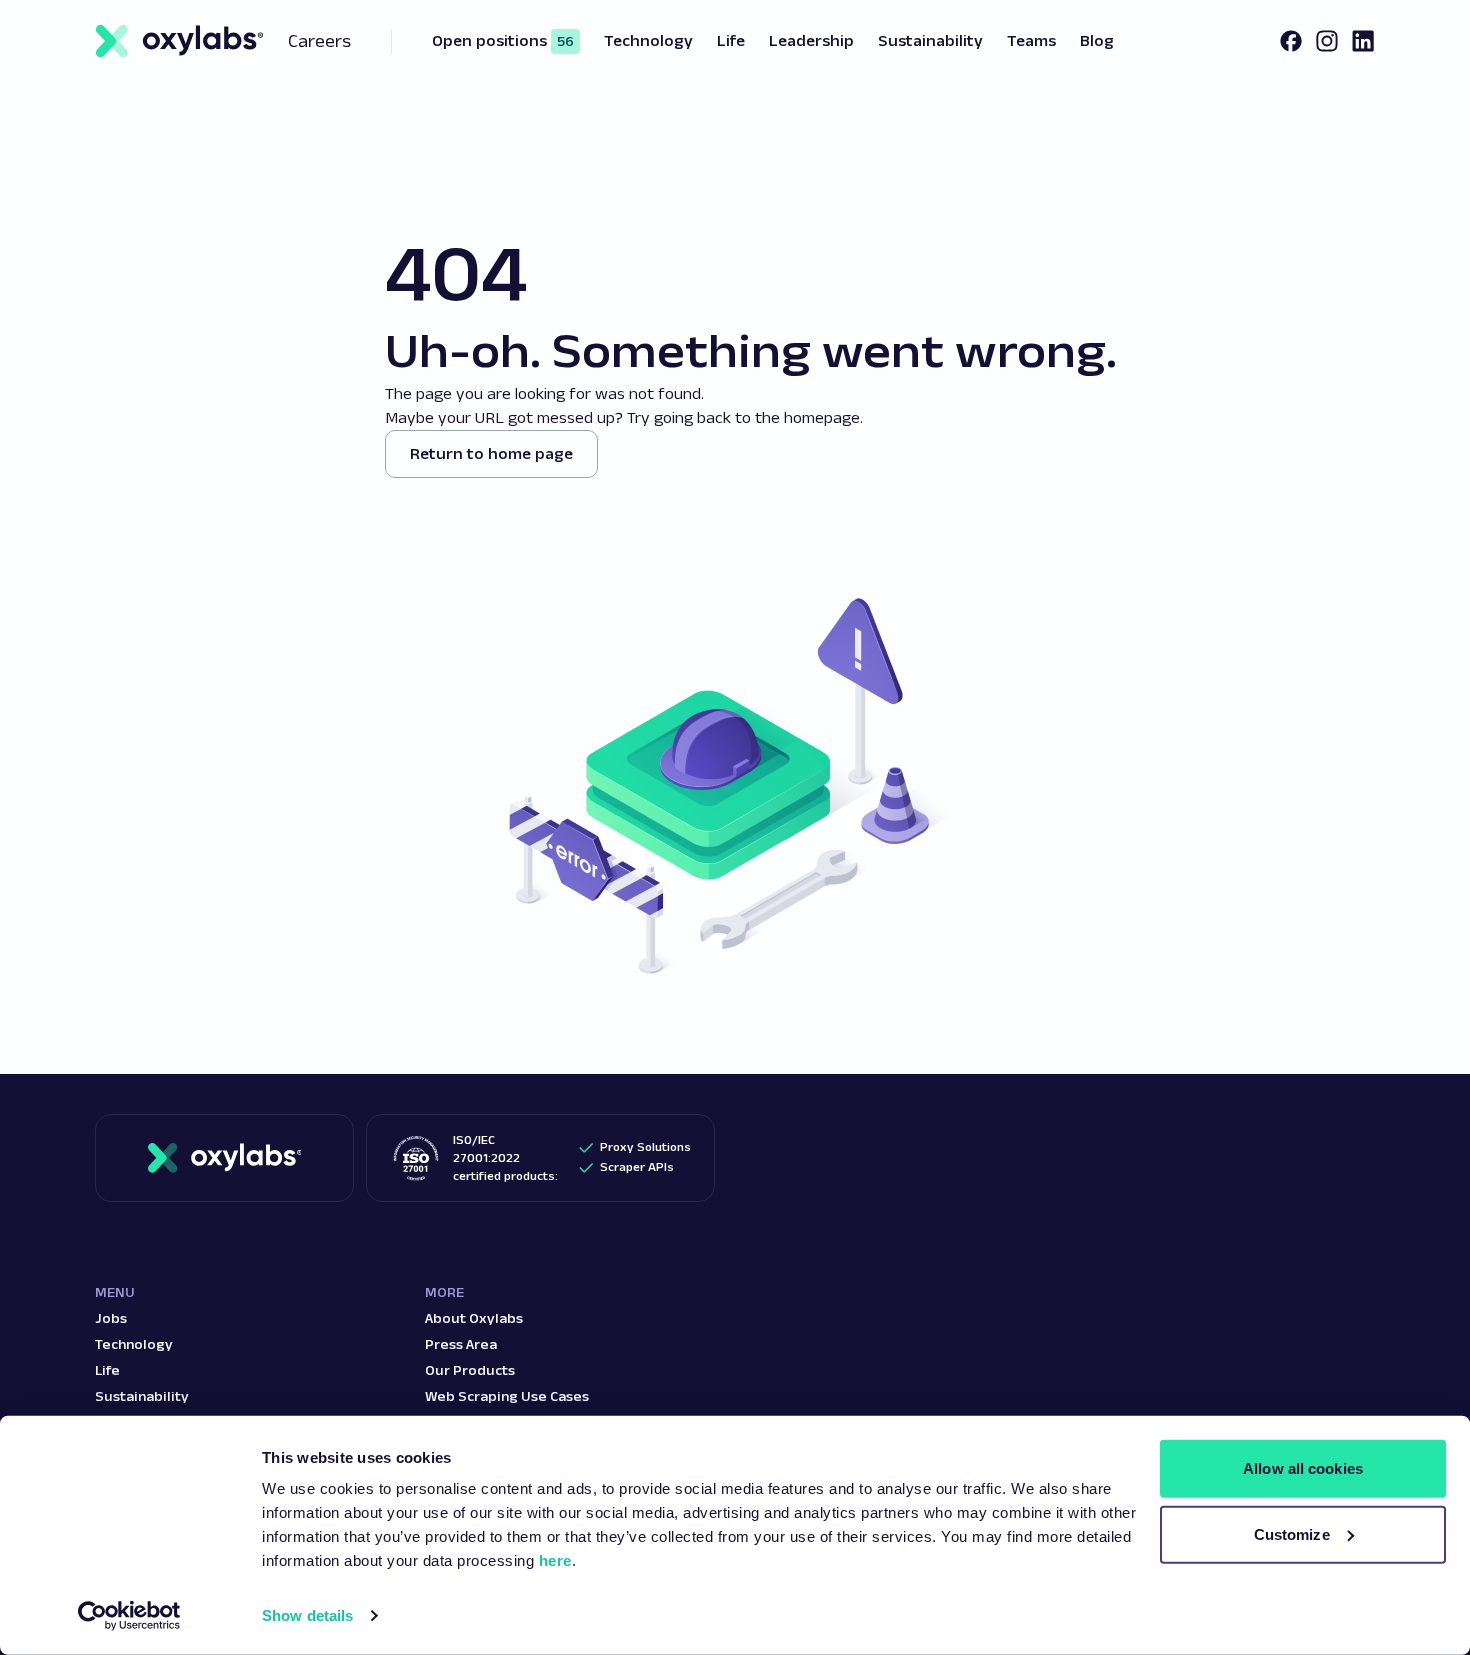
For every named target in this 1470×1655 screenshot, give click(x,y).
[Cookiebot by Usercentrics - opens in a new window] (129, 1616)
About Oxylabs (474, 1318)
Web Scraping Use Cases (507, 1396)
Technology (134, 1344)
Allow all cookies (1303, 1468)
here (555, 1560)
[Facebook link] (1291, 41)
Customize (1292, 1533)
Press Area (461, 1344)
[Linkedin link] (1363, 41)
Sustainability (142, 1396)
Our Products (470, 1370)
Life (107, 1370)
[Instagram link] (1327, 41)
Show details (307, 1615)
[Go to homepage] (225, 1158)
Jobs (111, 1318)
